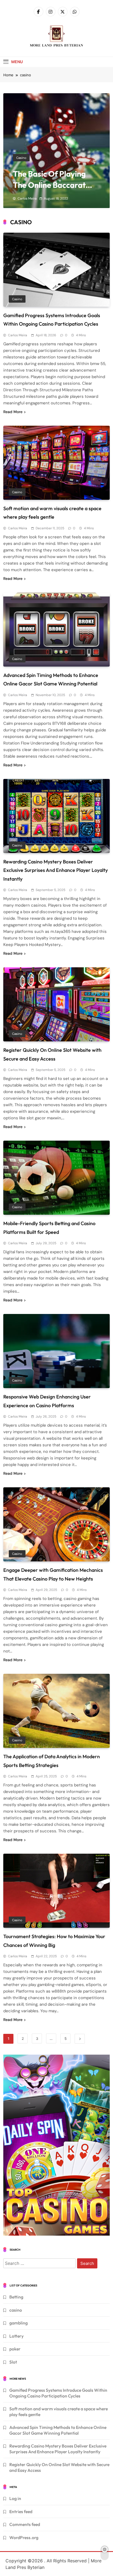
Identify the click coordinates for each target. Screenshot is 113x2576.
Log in (15, 2498)
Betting (16, 2297)
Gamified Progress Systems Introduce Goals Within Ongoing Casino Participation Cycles (58, 2393)
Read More (13, 412)
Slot (13, 2362)
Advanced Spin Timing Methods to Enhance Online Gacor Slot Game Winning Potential (58, 2430)
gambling (19, 2323)
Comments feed (25, 2524)
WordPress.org (24, 2537)
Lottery (16, 2336)
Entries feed (21, 2511)
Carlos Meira (27, 198)
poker (15, 2349)
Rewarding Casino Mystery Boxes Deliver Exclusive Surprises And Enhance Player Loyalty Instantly (56, 870)
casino (21, 158)
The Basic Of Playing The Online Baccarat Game (49, 185)
